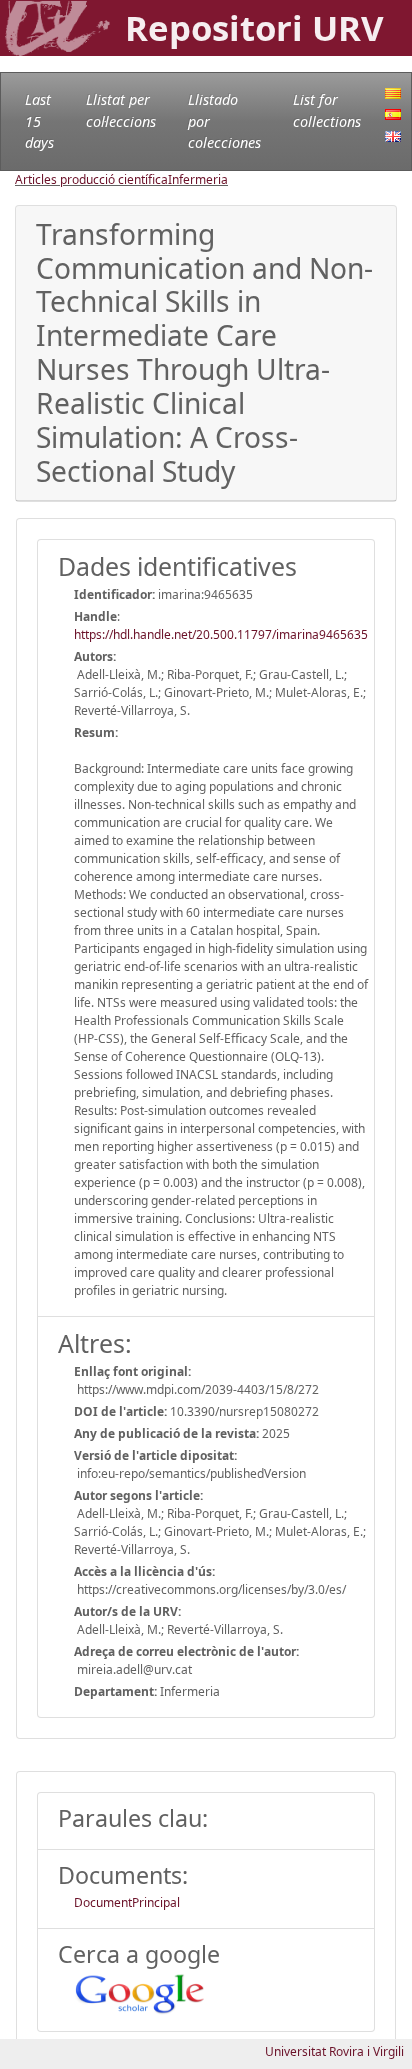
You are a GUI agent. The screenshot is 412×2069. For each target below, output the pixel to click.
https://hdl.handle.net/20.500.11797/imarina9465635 (221, 634)
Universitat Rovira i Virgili (334, 2051)
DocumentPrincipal (127, 1902)
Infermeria (198, 179)
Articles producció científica (91, 179)
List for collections (327, 110)
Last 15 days (39, 121)
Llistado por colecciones (224, 121)
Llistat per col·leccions (121, 110)
